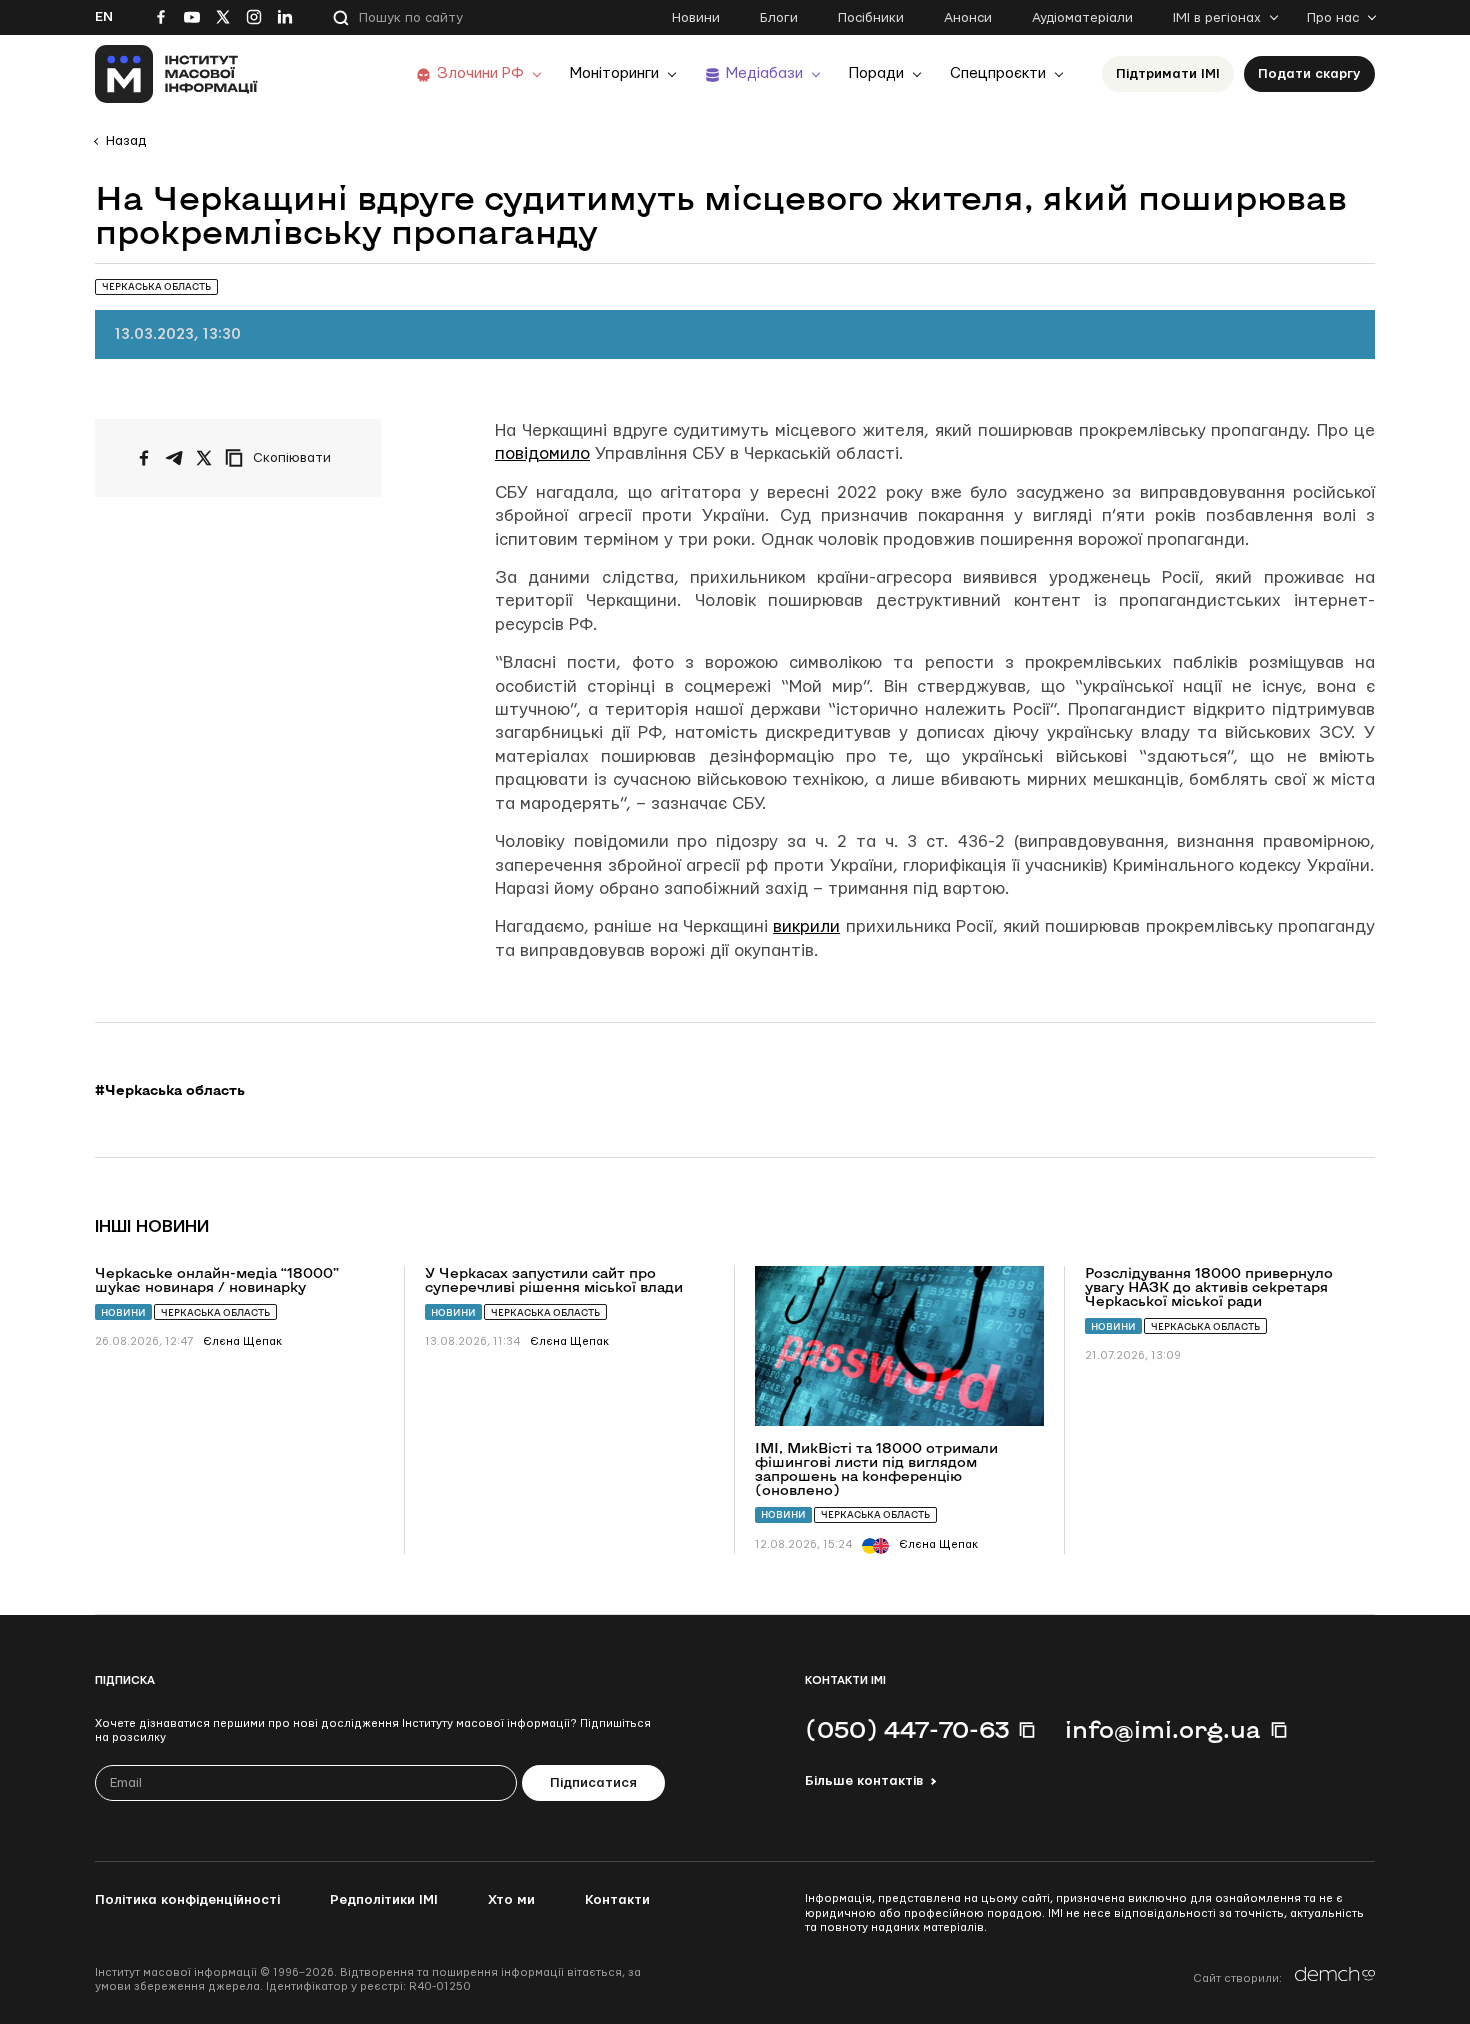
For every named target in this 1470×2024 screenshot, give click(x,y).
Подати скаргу (1309, 74)
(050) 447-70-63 (907, 1729)
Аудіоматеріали (1082, 18)
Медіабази (764, 73)
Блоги (779, 18)
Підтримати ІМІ (1168, 74)
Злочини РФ (480, 73)
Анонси (968, 18)
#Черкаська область (170, 1090)
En (104, 17)
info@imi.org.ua (1163, 1729)
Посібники (871, 18)
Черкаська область (215, 1312)
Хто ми (511, 1900)
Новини (696, 18)
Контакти (617, 1900)
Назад (126, 141)
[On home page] (176, 74)
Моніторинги (614, 73)
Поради (876, 73)
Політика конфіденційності (187, 1900)
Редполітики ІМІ (384, 1900)
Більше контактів (864, 1781)
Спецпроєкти (998, 73)
